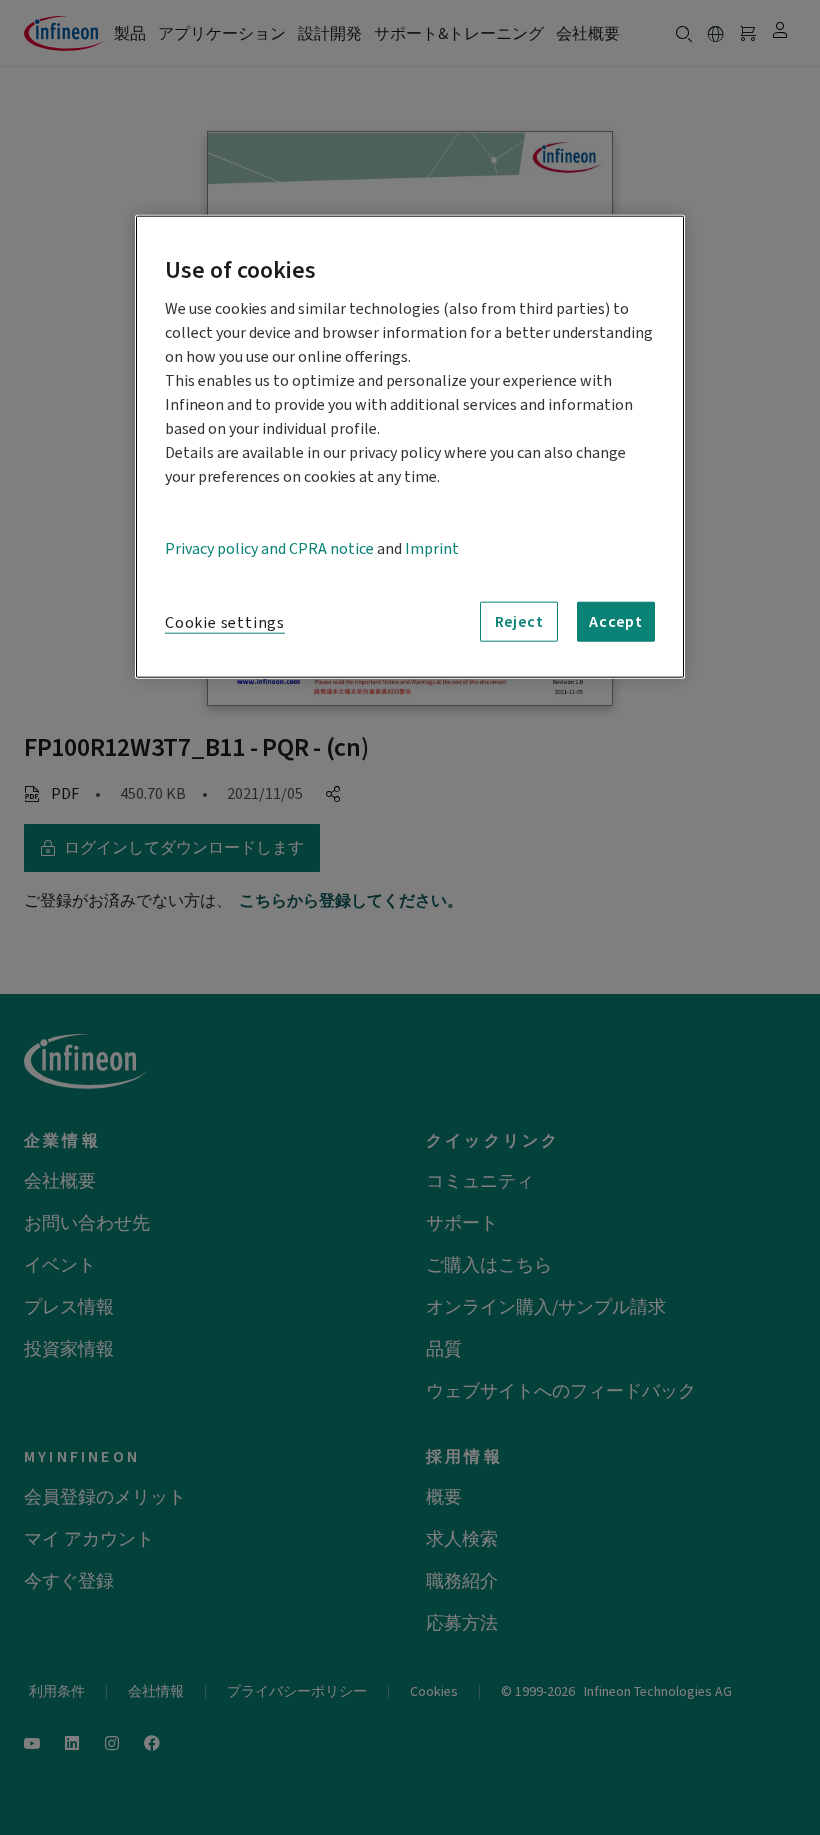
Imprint (432, 549)
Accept (616, 622)
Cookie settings (225, 623)
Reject (519, 622)
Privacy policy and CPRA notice (269, 549)
